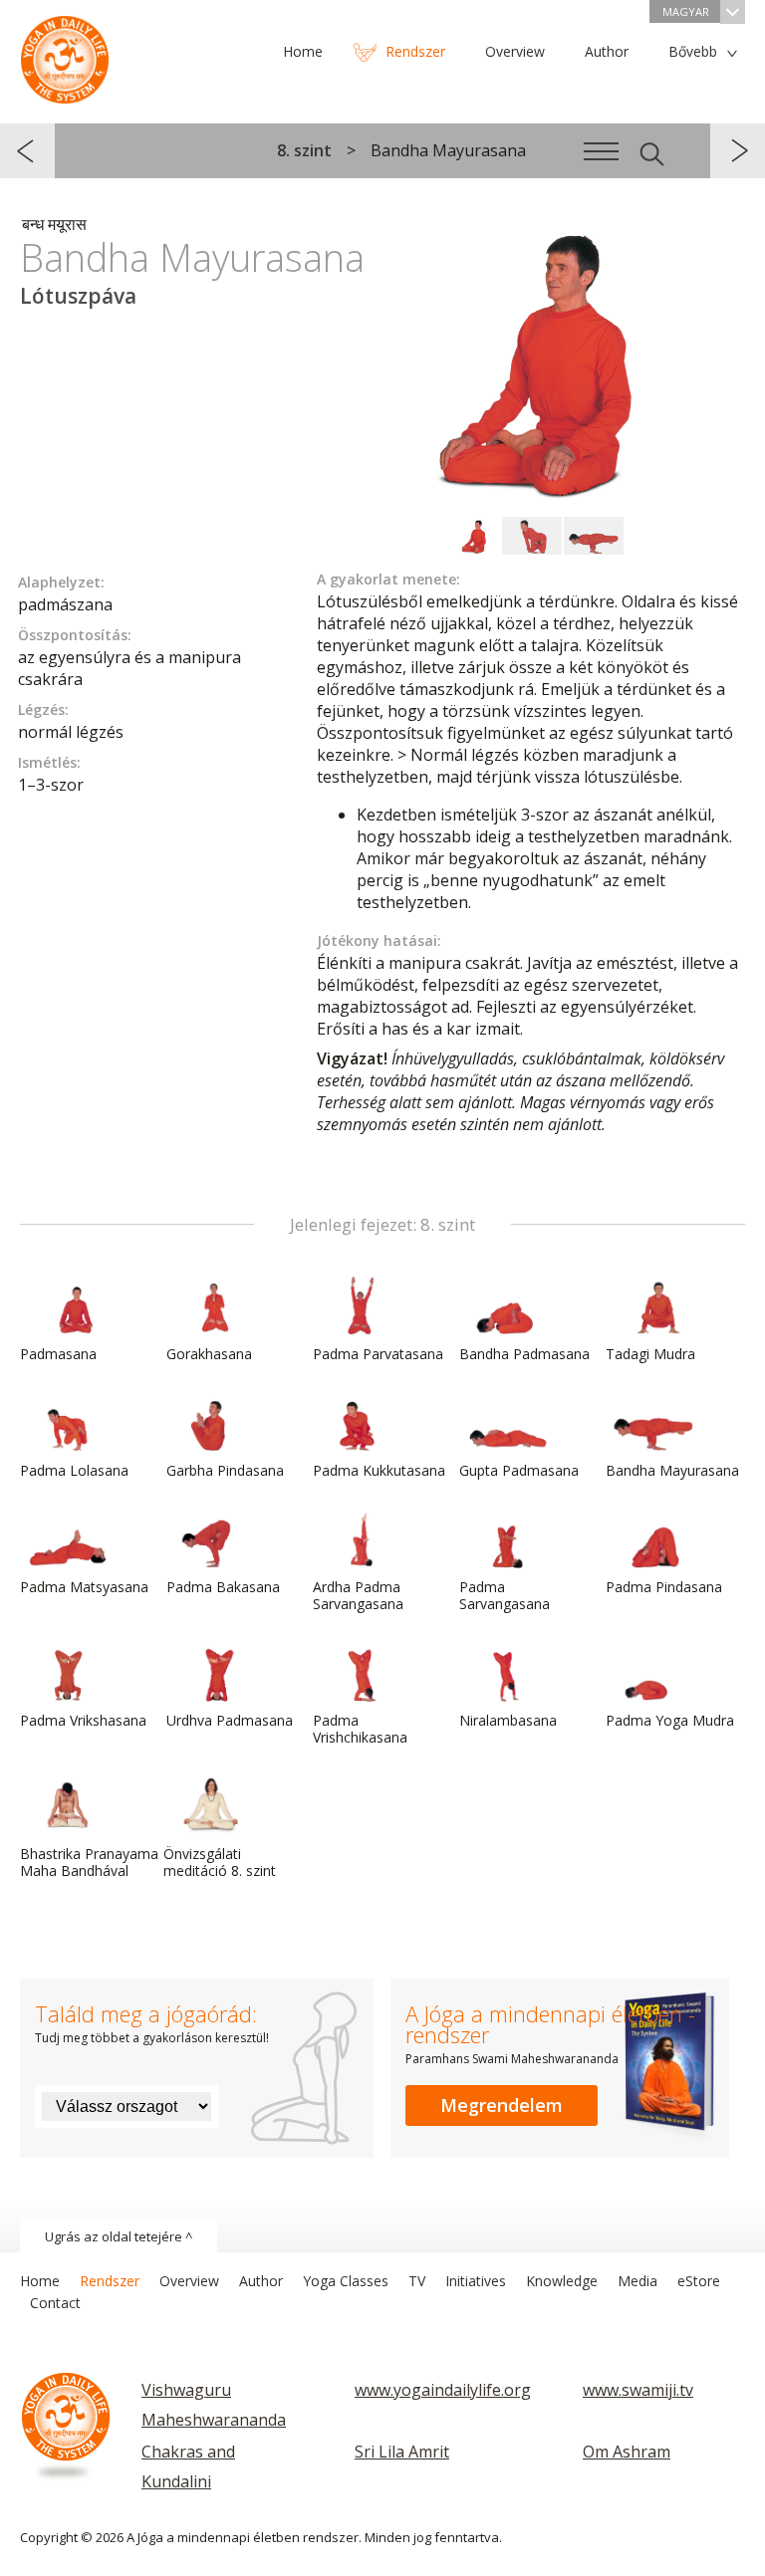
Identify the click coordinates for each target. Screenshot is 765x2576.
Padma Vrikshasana (83, 1720)
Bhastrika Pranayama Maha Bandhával (89, 1862)
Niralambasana (508, 1720)
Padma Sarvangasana (505, 1595)
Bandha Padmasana (524, 1354)
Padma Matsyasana (84, 1587)
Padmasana (58, 1354)
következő (738, 151)
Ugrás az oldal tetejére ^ (119, 2236)
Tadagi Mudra (650, 1354)
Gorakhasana (209, 1354)
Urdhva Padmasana (230, 1720)
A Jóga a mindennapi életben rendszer (65, 55)
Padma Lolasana (74, 1470)
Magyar (686, 11)
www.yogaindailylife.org (443, 2390)
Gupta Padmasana (519, 1470)
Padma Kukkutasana (379, 1470)
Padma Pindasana (664, 1587)
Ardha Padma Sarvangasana (358, 1595)
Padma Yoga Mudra (670, 1720)
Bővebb (693, 51)
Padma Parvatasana (378, 1354)
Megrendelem (502, 2105)
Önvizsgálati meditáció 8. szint (220, 1862)
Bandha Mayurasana (672, 1470)
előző (27, 151)
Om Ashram (627, 2452)
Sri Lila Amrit (402, 2452)
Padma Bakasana (223, 1587)
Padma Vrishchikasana (360, 1729)
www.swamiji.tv (638, 2390)
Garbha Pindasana (225, 1470)
